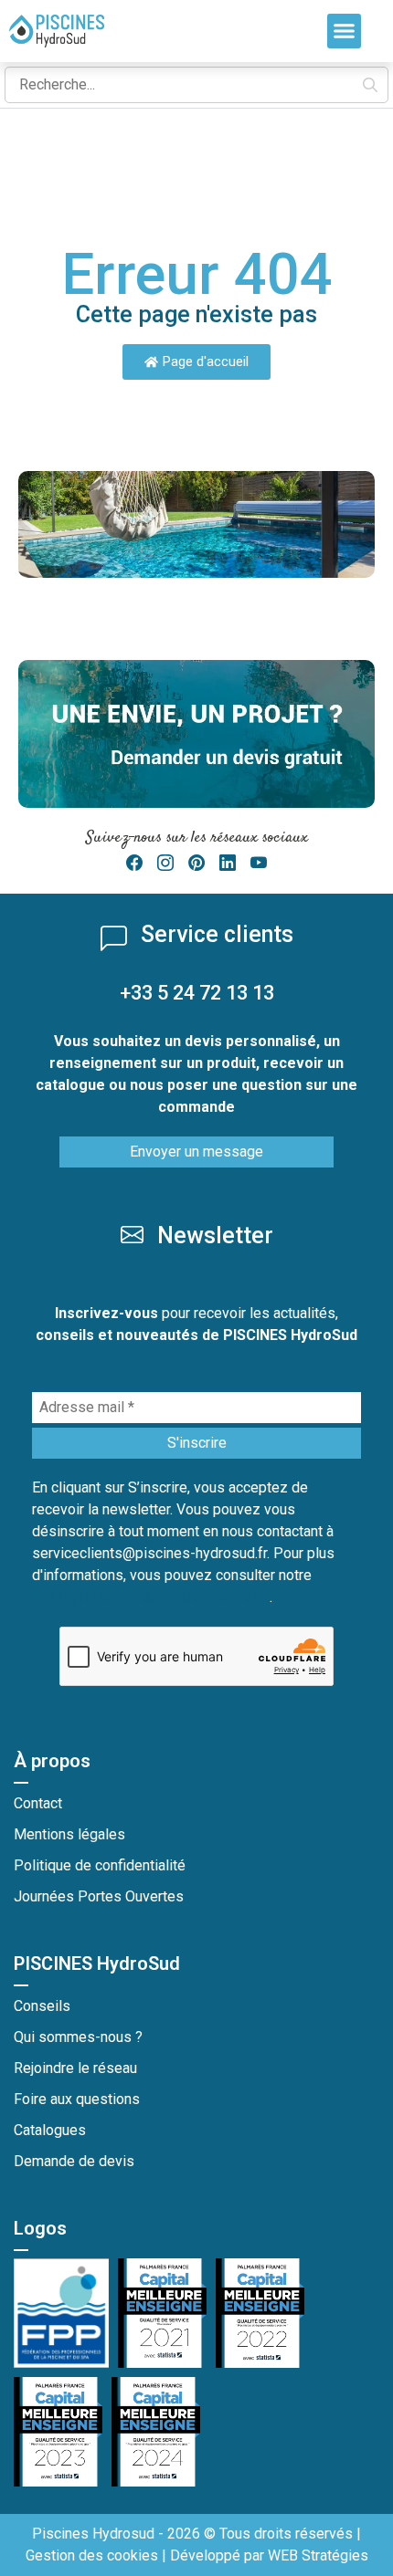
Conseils (42, 2006)
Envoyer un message (196, 1152)
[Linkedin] (228, 863)
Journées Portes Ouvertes (99, 1896)
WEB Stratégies (318, 2555)
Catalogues (50, 2130)
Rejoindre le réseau (75, 2068)
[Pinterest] (196, 863)
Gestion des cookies (92, 2555)
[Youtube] (259, 863)
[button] (345, 31)
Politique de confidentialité (100, 1865)
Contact (38, 1803)
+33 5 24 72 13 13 (197, 993)
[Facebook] (134, 863)
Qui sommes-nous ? (78, 2037)
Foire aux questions (77, 2099)
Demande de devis (74, 2161)
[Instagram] (165, 863)
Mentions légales (69, 1834)
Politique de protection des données (151, 1597)
